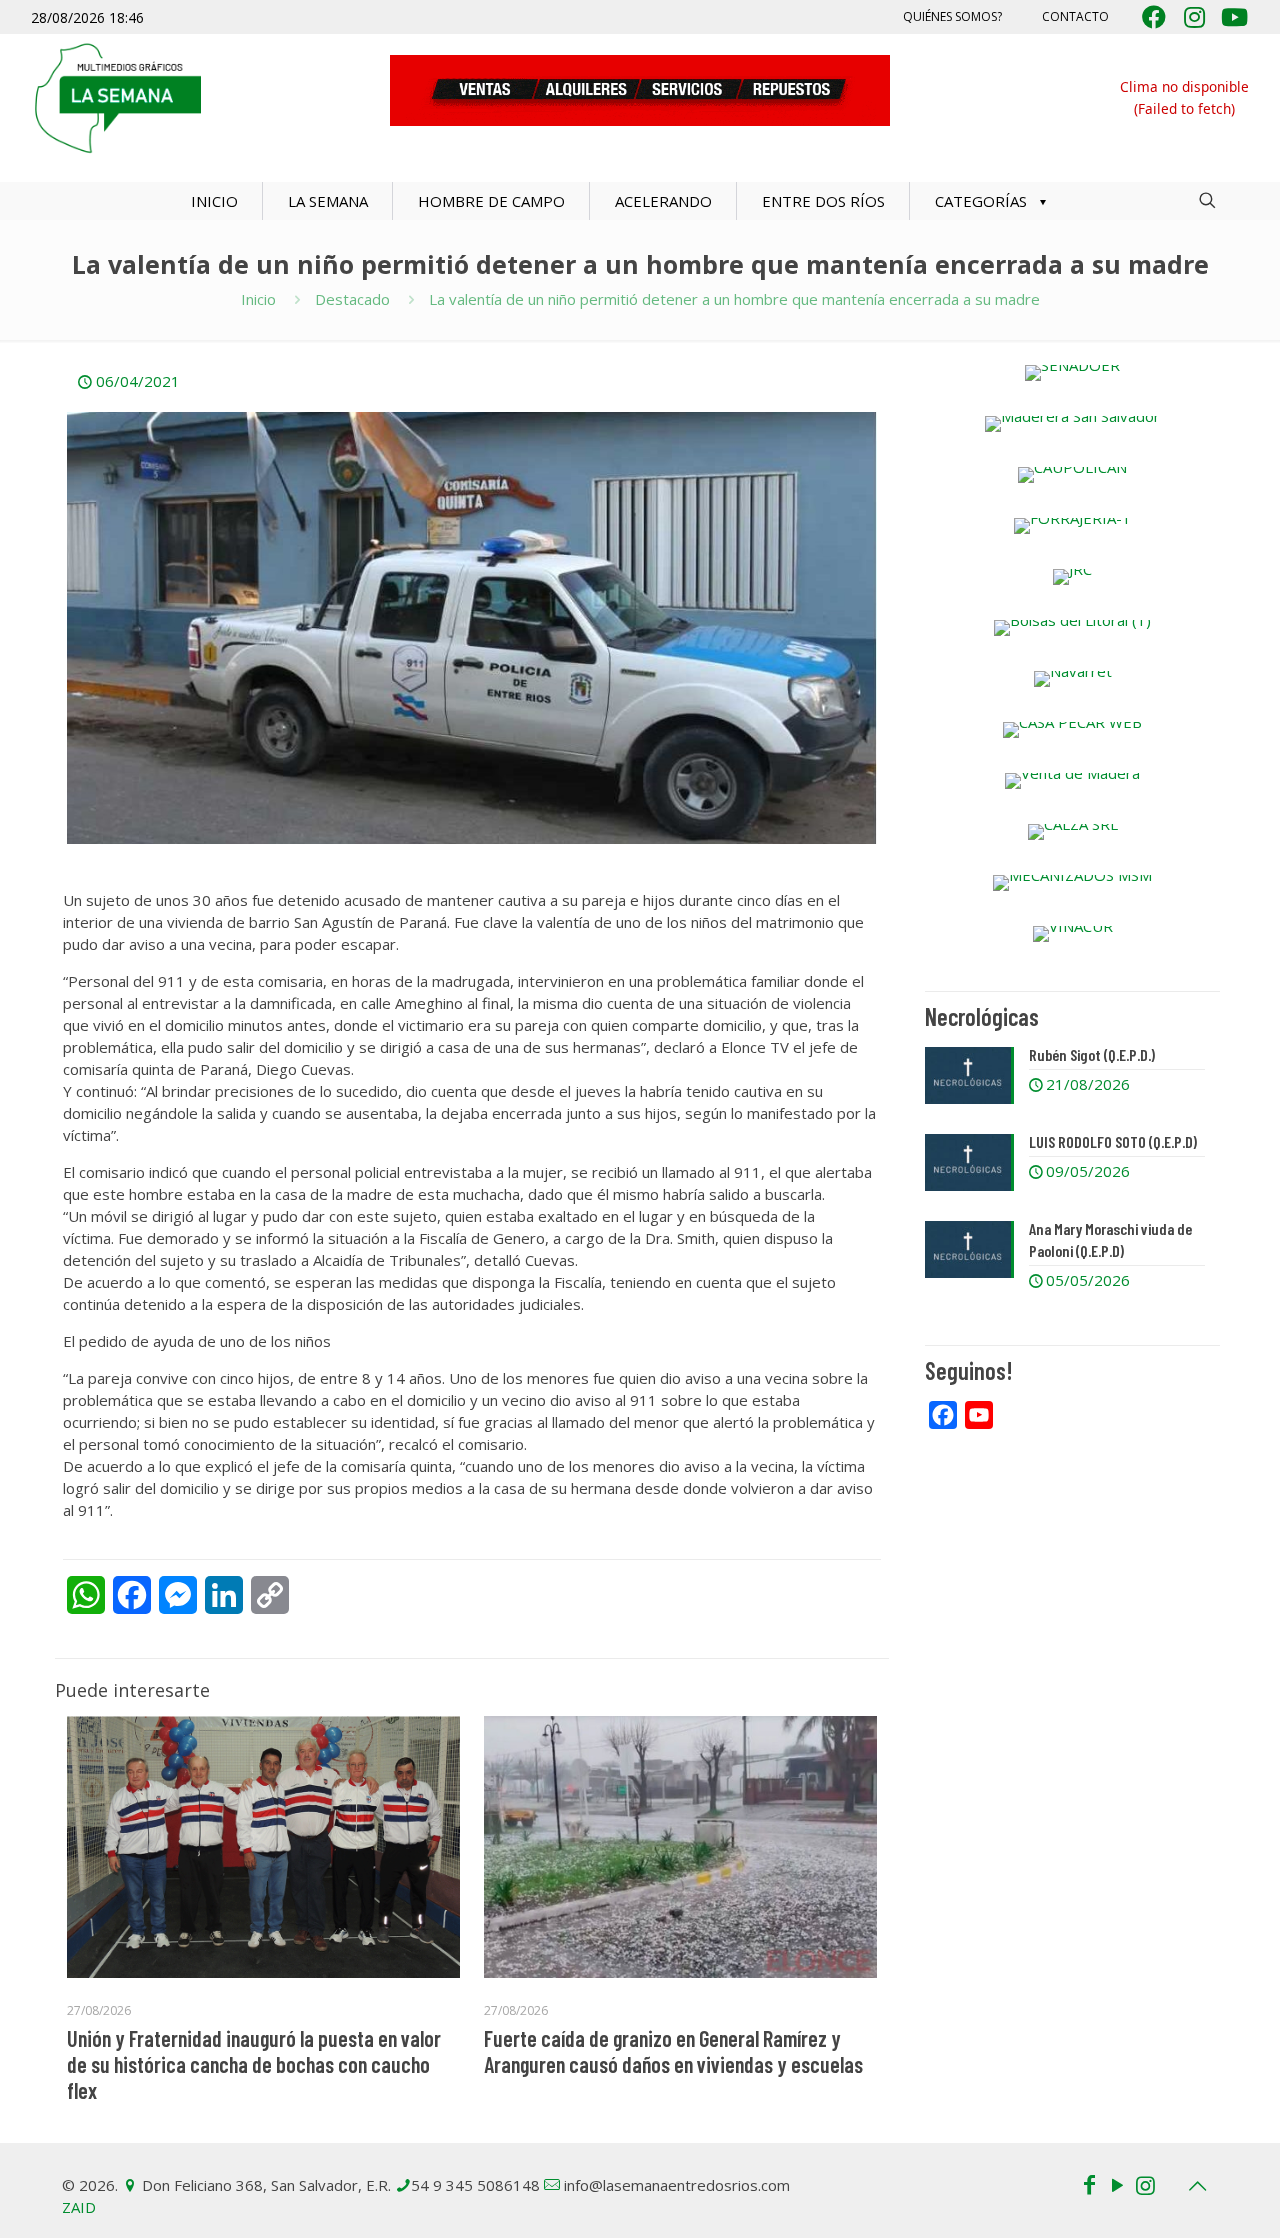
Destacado (352, 299)
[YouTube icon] (1117, 2184)
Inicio (258, 299)
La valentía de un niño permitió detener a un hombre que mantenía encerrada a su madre (734, 299)
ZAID (79, 2207)
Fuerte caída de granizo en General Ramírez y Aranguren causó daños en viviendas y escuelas (673, 2051)
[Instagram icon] (1145, 2184)
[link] (1072, 373)
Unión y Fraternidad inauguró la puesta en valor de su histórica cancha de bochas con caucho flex (254, 2064)
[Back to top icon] (1197, 2186)
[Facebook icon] (1089, 2184)
